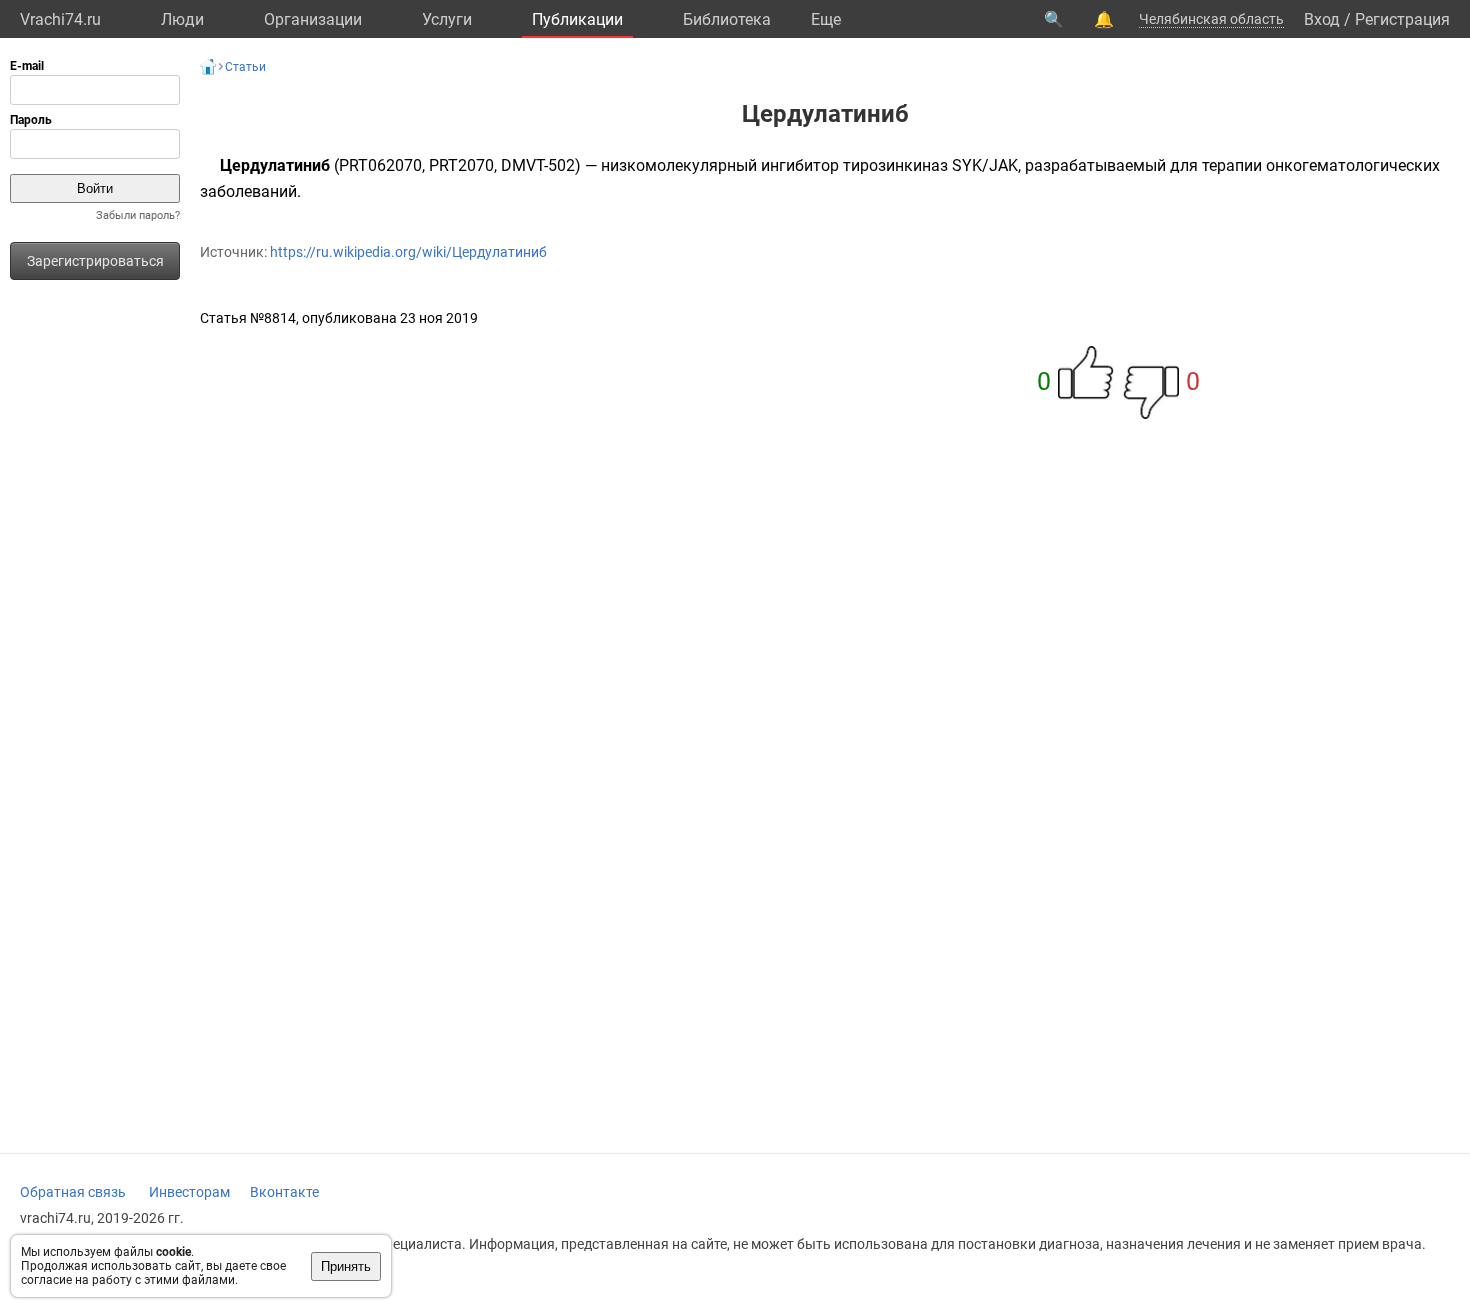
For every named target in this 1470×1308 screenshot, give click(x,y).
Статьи (245, 67)
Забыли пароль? (138, 215)
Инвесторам (189, 1192)
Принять (346, 1266)
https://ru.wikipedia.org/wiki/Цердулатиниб (408, 252)
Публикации (577, 19)
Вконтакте (284, 1192)
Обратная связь (73, 1192)
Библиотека (727, 19)
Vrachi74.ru (60, 19)
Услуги (447, 19)
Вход (1322, 19)
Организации (313, 19)
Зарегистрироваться (95, 261)
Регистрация (1402, 19)
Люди (182, 19)
